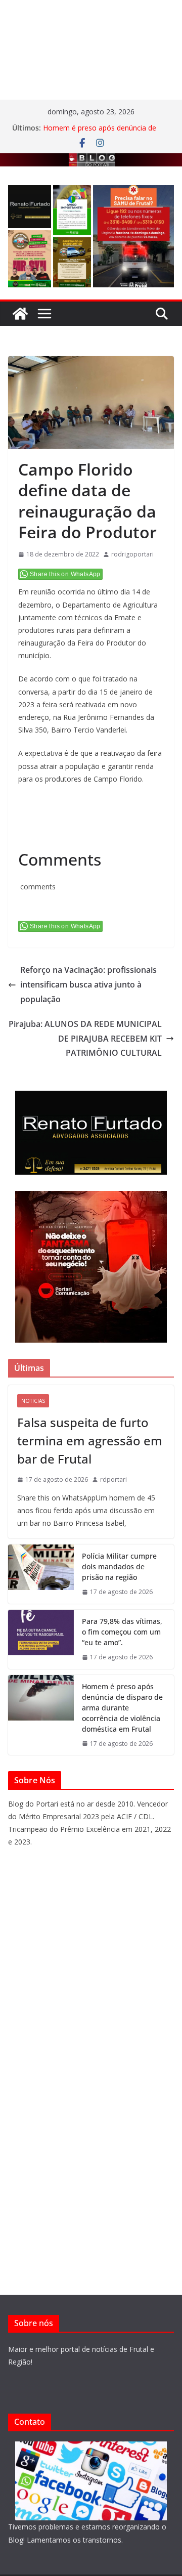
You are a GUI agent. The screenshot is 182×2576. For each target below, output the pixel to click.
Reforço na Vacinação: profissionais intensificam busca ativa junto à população (88, 984)
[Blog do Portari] (20, 314)
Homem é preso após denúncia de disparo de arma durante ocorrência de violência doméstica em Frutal (122, 1708)
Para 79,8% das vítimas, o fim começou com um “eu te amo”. (122, 1632)
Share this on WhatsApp (65, 574)
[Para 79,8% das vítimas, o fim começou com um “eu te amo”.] (41, 1639)
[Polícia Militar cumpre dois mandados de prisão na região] (41, 1574)
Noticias (33, 1401)
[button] (30, 207)
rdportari (113, 1479)
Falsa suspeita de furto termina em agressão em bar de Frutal (90, 1441)
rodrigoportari (132, 554)
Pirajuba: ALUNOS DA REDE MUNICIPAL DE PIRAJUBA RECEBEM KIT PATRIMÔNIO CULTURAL (85, 1039)
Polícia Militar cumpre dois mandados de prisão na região (119, 1566)
